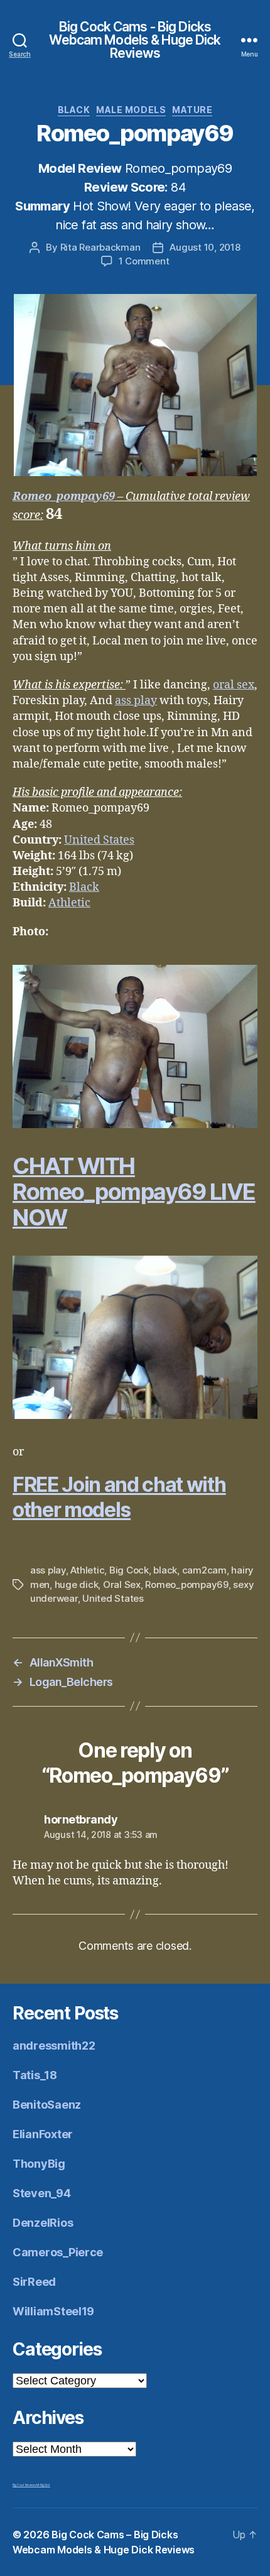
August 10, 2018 (205, 247)
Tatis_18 (35, 2075)
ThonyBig (39, 2164)
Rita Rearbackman (100, 247)
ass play (136, 701)
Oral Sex (122, 1584)
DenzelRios (43, 2223)
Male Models (131, 110)
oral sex (234, 685)
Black (74, 110)
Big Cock (129, 1570)
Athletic (69, 903)
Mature (192, 110)
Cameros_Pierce (58, 2252)
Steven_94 (42, 2193)
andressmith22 (54, 2046)
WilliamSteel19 (53, 2311)
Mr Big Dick (43, 2485)
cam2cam (204, 1570)
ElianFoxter (43, 2134)
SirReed (34, 2282)
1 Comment (144, 261)
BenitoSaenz (47, 2105)
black (165, 1570)
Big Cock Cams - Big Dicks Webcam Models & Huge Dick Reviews (135, 40)
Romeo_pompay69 (64, 497)
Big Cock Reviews (24, 2485)
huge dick (77, 1584)
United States (99, 840)
